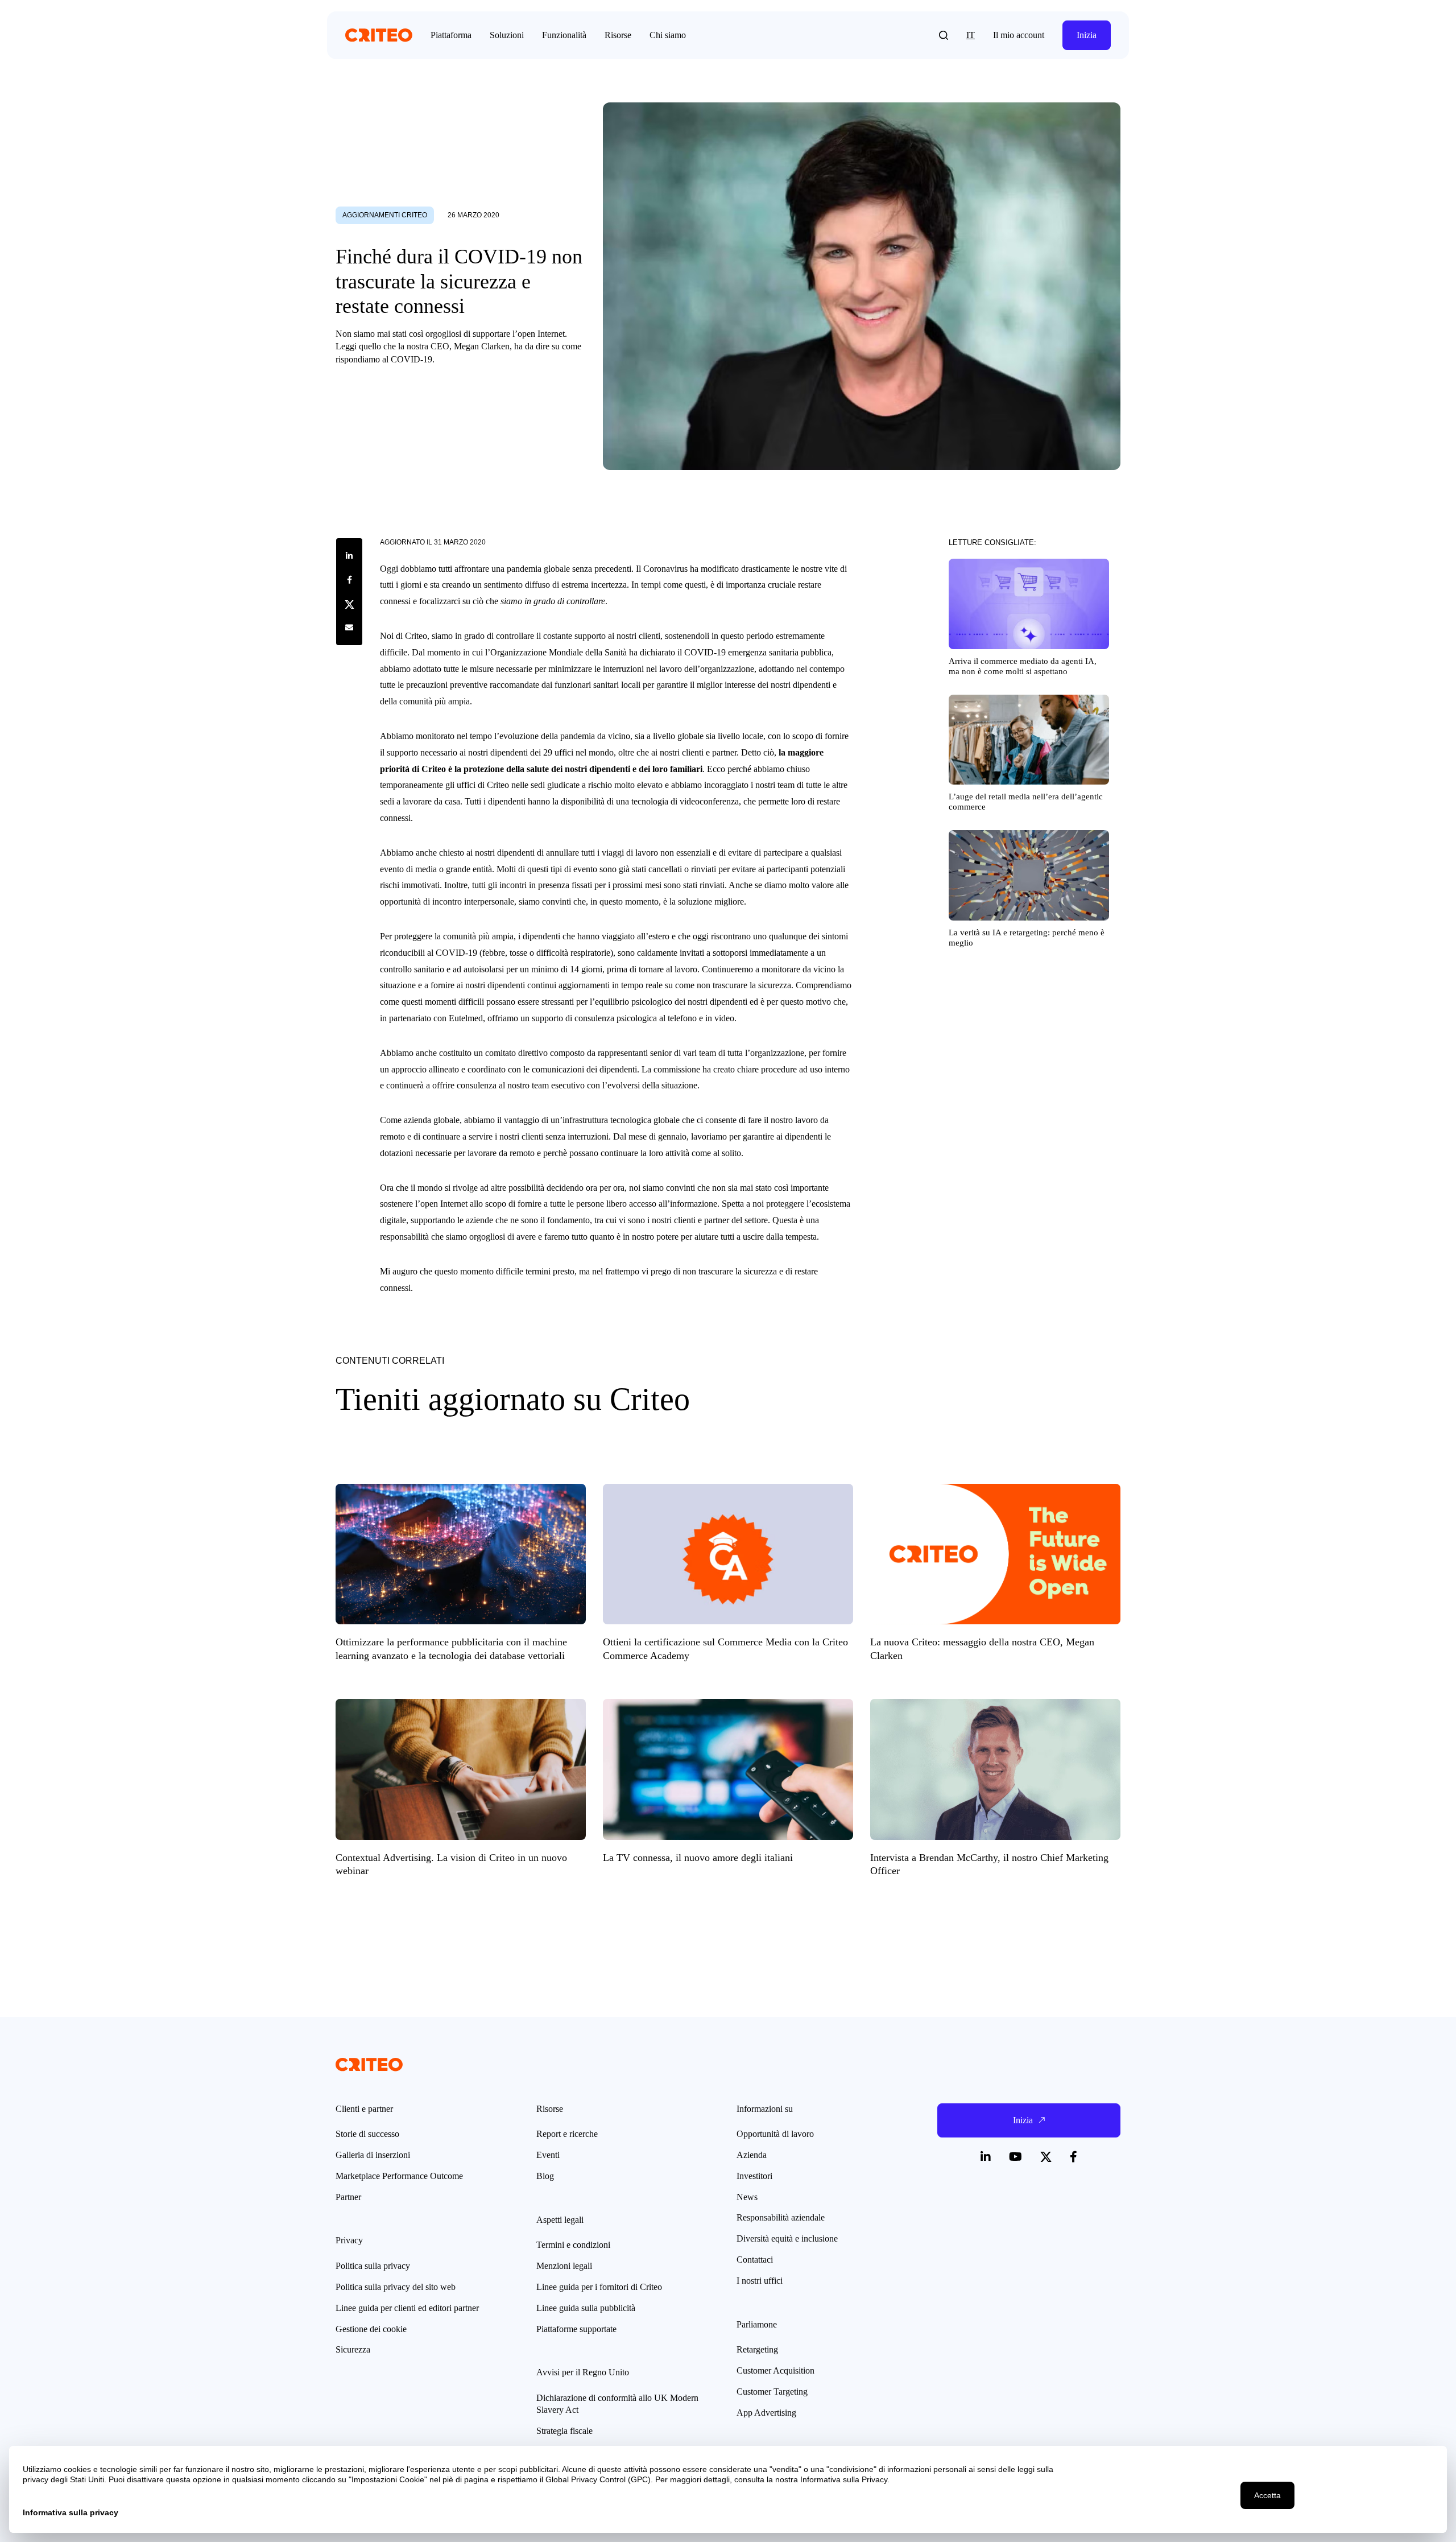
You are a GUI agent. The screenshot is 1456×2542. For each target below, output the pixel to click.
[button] (944, 35)
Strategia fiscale (564, 2431)
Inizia (1087, 35)
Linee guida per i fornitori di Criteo (599, 2287)
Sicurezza (353, 2349)
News (747, 2197)
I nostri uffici (760, 2281)
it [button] (971, 35)
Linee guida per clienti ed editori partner (407, 2308)
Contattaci (755, 2260)
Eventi (548, 2155)
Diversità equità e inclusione (787, 2238)
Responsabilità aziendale (781, 2217)
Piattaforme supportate (576, 2329)
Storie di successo (367, 2134)
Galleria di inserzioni (373, 2155)
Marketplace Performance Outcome (399, 2176)
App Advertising (766, 2413)
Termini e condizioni (573, 2245)
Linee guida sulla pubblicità (586, 2308)
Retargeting (757, 2349)
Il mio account (1019, 35)
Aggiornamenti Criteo (385, 215)
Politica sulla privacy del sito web (396, 2287)
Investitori (754, 2176)
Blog (545, 2176)
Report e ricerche (567, 2134)
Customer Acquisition (775, 2370)
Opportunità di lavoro (775, 2134)
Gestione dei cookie (371, 2329)
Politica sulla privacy (373, 2266)
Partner (348, 2197)
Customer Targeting (772, 2392)
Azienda (752, 2155)
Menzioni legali (564, 2266)
